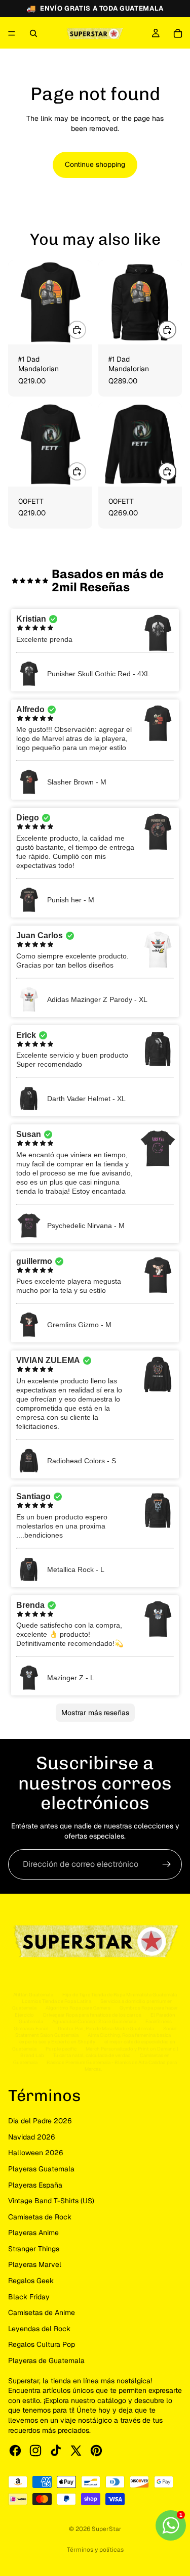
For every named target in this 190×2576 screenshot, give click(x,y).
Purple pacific (61, 2049)
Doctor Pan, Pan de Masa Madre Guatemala (106, 2028)
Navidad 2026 (32, 2137)
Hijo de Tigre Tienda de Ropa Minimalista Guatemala (120, 1995)
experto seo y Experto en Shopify (57, 2042)
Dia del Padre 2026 (40, 2121)
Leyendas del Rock (39, 2329)
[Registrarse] (167, 1864)
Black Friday (29, 2297)
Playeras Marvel (35, 2264)
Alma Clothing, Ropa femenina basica (129, 2035)
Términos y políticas (95, 2550)
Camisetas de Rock (40, 2217)
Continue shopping (95, 164)
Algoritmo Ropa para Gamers (78, 2008)
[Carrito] (178, 33)
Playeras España (35, 2185)
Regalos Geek (31, 2281)
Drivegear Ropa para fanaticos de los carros (92, 2015)
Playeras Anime (33, 2233)
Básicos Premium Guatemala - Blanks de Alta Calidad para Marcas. (112, 2066)
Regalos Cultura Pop (42, 2344)
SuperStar (107, 2529)
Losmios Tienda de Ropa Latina (56, 2001)
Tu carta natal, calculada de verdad (92, 2055)
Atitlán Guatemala (33, 1995)
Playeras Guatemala (41, 2169)
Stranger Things (34, 2249)
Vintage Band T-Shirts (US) (51, 2201)
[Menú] (12, 33)
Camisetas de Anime (42, 2312)
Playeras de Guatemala (46, 2361)
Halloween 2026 (36, 2153)
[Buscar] (33, 33)
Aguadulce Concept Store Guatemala (94, 2021)
